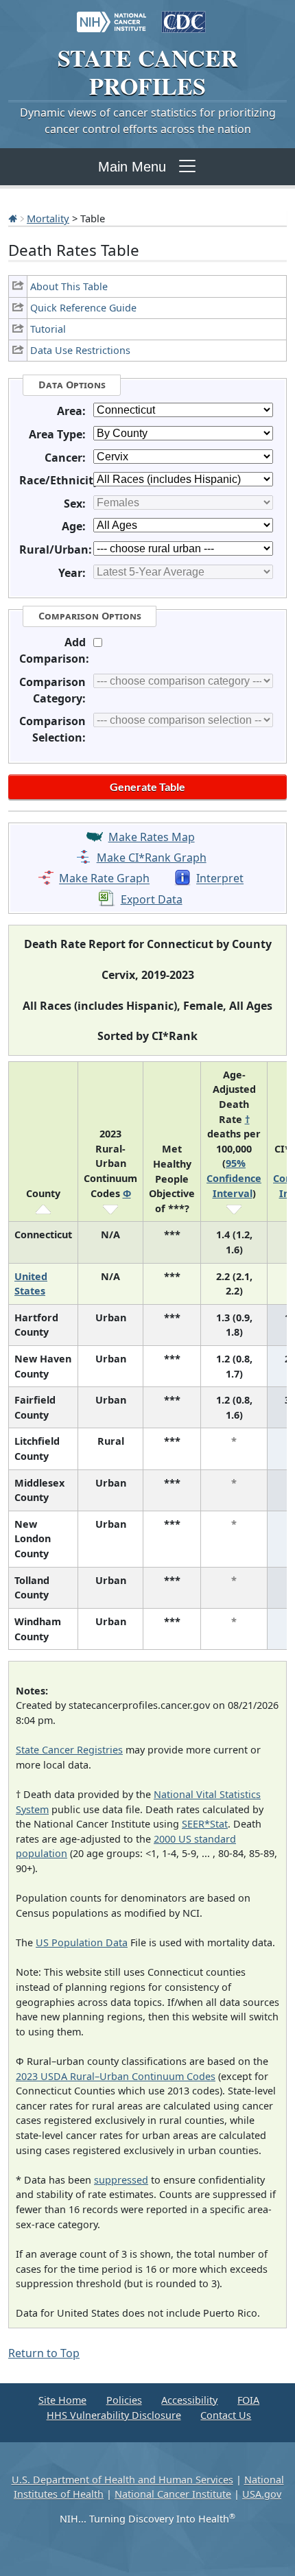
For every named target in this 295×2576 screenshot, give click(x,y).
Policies (124, 2400)
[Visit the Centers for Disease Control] (184, 15)
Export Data (152, 899)
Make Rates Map (152, 837)
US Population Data (82, 1942)
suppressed (121, 2180)
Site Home (62, 2400)
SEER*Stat (205, 1824)
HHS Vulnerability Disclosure (114, 2415)
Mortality (48, 218)
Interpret (220, 879)
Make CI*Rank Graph (152, 858)
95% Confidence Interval (234, 1178)
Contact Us (226, 2415)
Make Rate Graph (104, 879)
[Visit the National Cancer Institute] (111, 15)
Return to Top (44, 2353)
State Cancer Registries (69, 1750)
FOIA (248, 2400)
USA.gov (262, 2494)
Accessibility (189, 2400)
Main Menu (132, 167)
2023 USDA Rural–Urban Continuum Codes (116, 2076)
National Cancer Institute (173, 2494)
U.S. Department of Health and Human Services (122, 2480)
